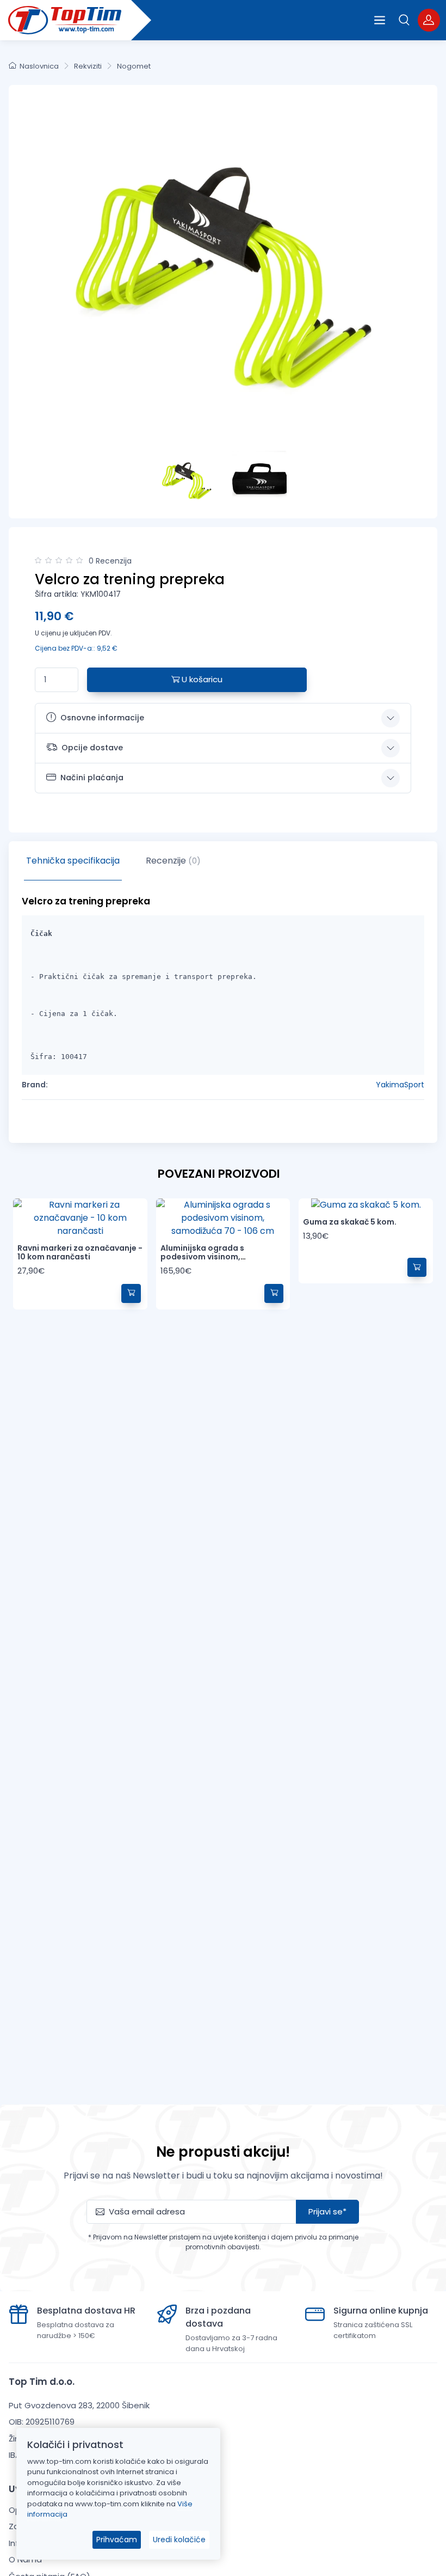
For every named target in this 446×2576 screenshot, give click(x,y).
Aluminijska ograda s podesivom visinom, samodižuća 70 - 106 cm (208, 1257)
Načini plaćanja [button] (92, 778)
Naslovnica (39, 66)
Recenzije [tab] (173, 861)
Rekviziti (88, 66)
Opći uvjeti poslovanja (53, 2510)
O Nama (25, 2559)
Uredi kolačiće (179, 2540)
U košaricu (201, 679)
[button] (404, 20)
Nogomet (134, 66)
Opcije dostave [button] (92, 748)
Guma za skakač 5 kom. (350, 1222)
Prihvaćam (117, 2540)
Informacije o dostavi (51, 2543)
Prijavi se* (327, 2211)
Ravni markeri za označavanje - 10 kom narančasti (80, 1253)
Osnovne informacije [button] (102, 718)
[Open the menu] (380, 20)
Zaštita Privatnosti (46, 2526)
